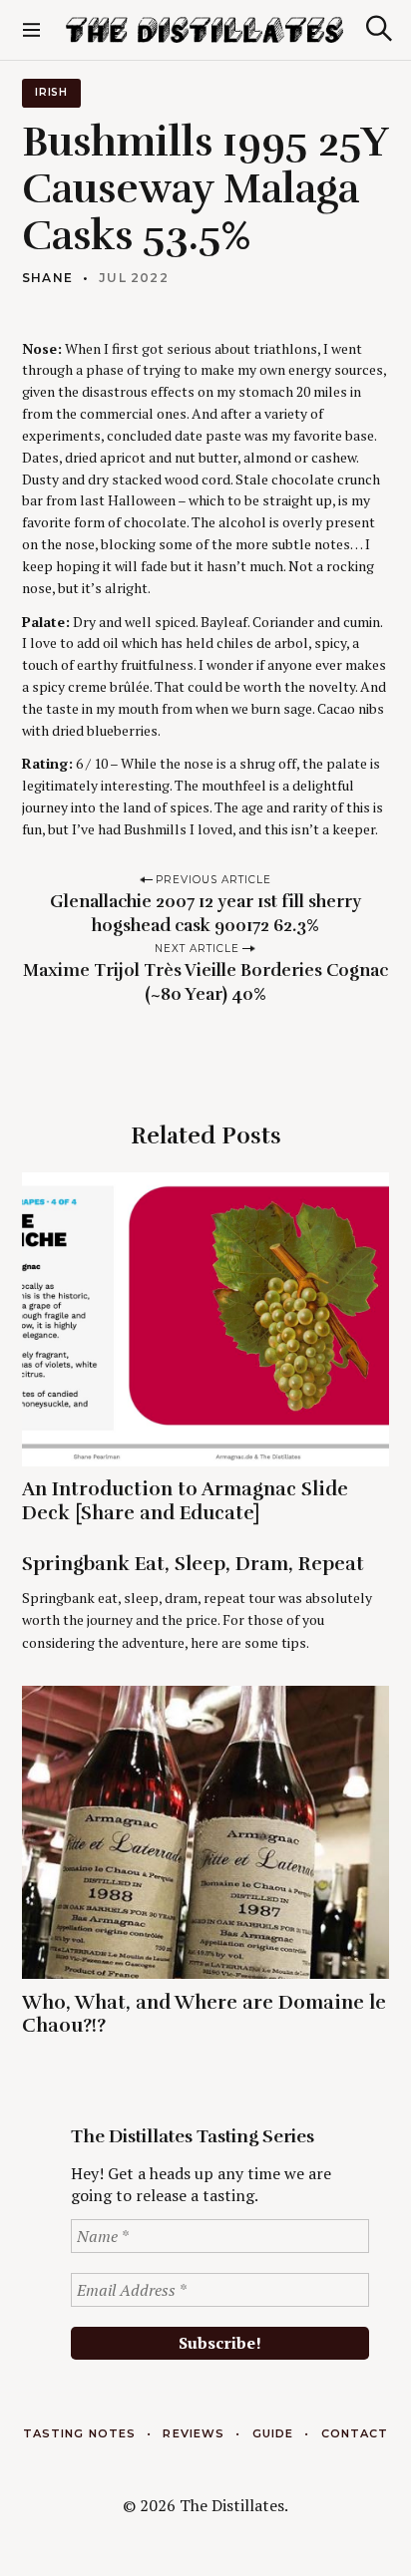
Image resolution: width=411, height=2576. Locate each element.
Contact (355, 2433)
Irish (51, 92)
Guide (273, 2433)
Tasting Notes (79, 2433)
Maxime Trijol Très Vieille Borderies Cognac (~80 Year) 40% (205, 982)
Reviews (194, 2433)
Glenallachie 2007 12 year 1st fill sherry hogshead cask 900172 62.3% (205, 914)
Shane (47, 278)
